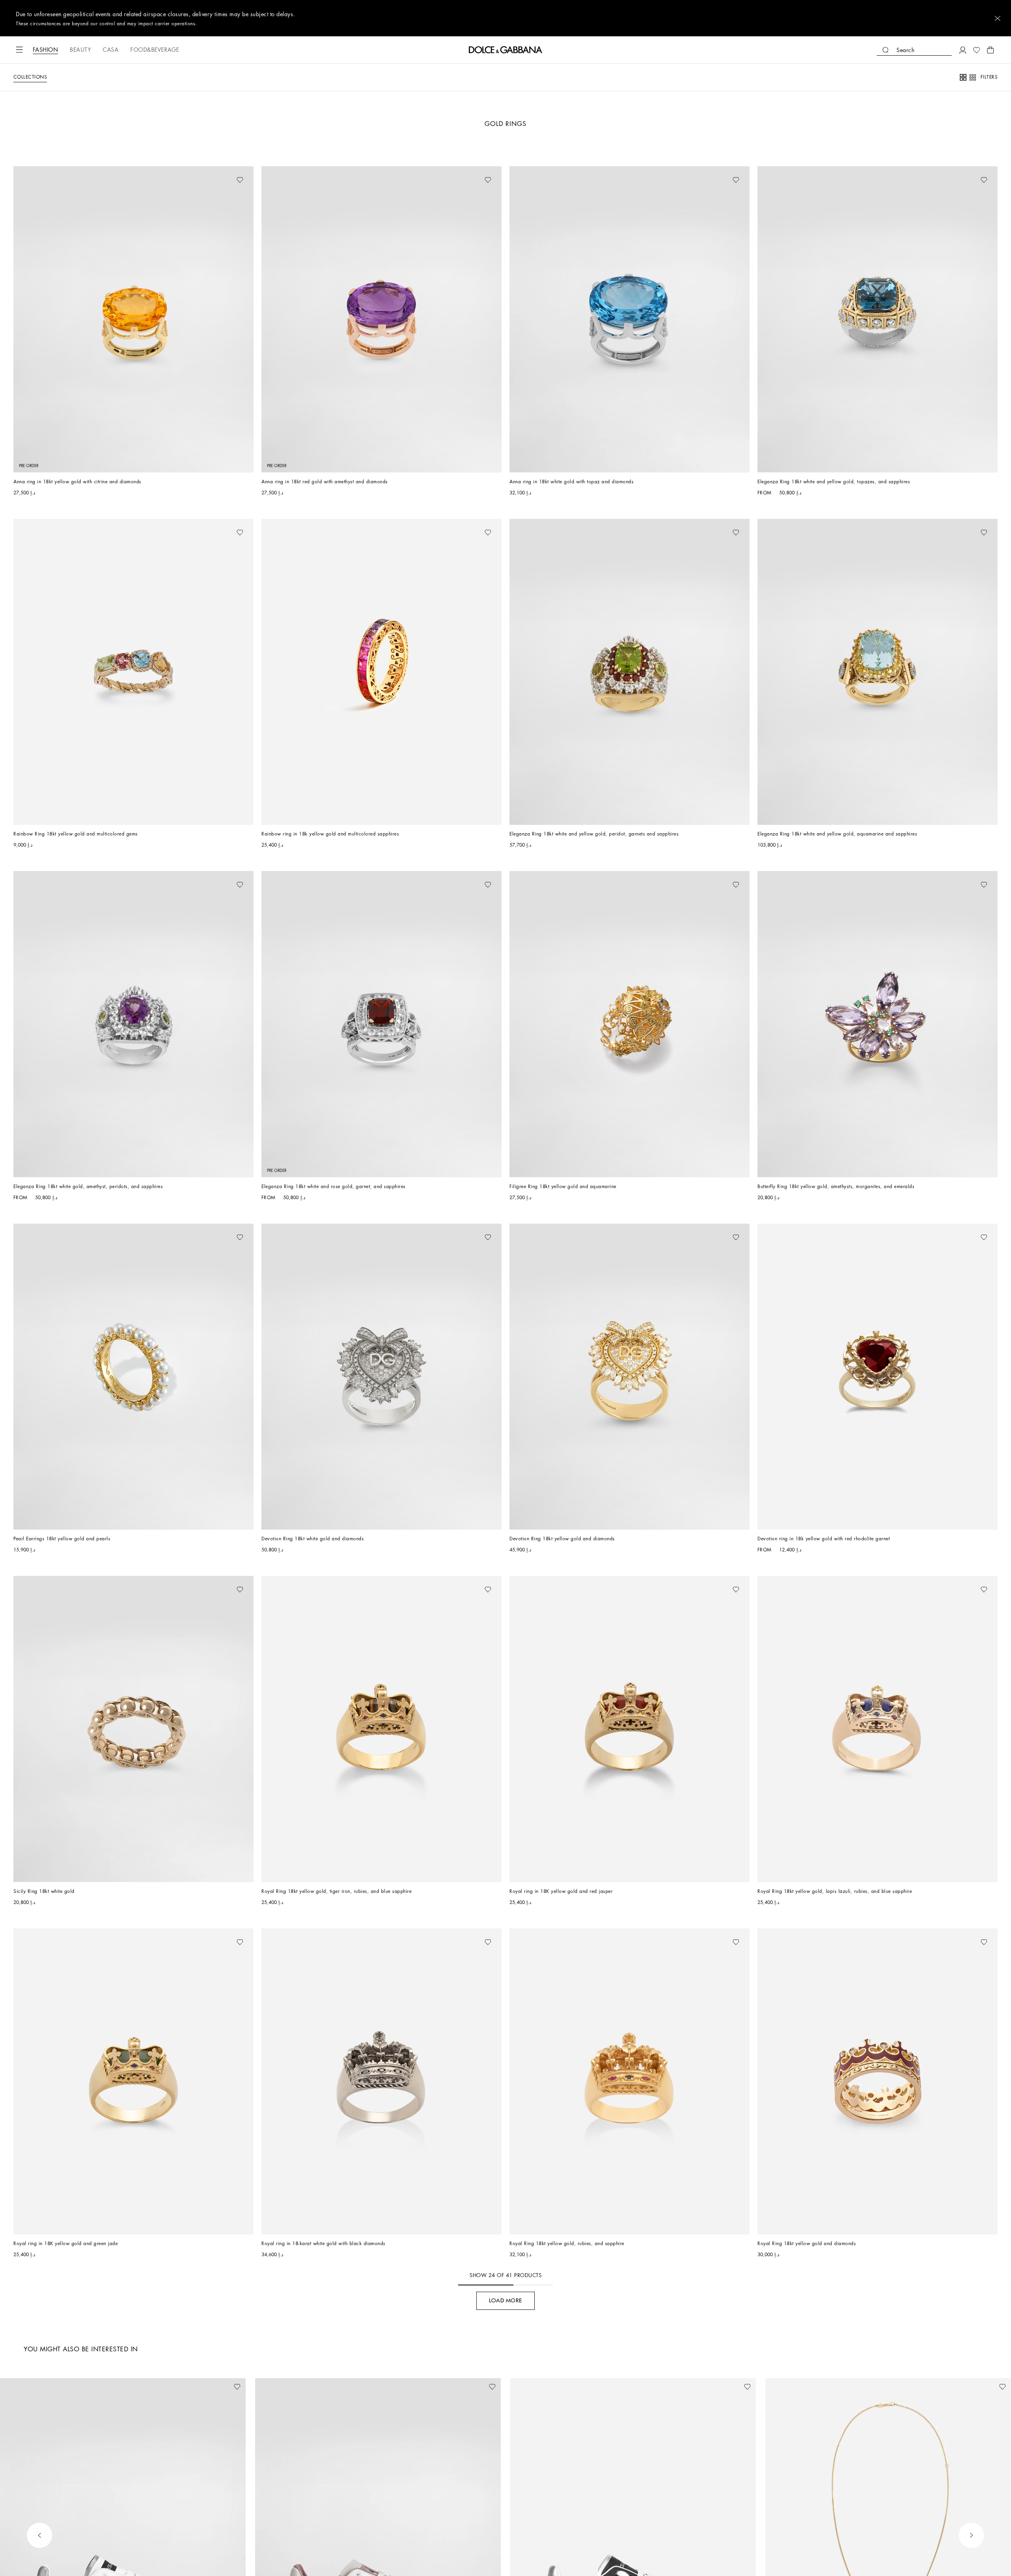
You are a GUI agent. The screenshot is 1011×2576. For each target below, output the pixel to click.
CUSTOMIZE (481, 378)
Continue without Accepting (604, 267)
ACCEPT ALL (562, 378)
